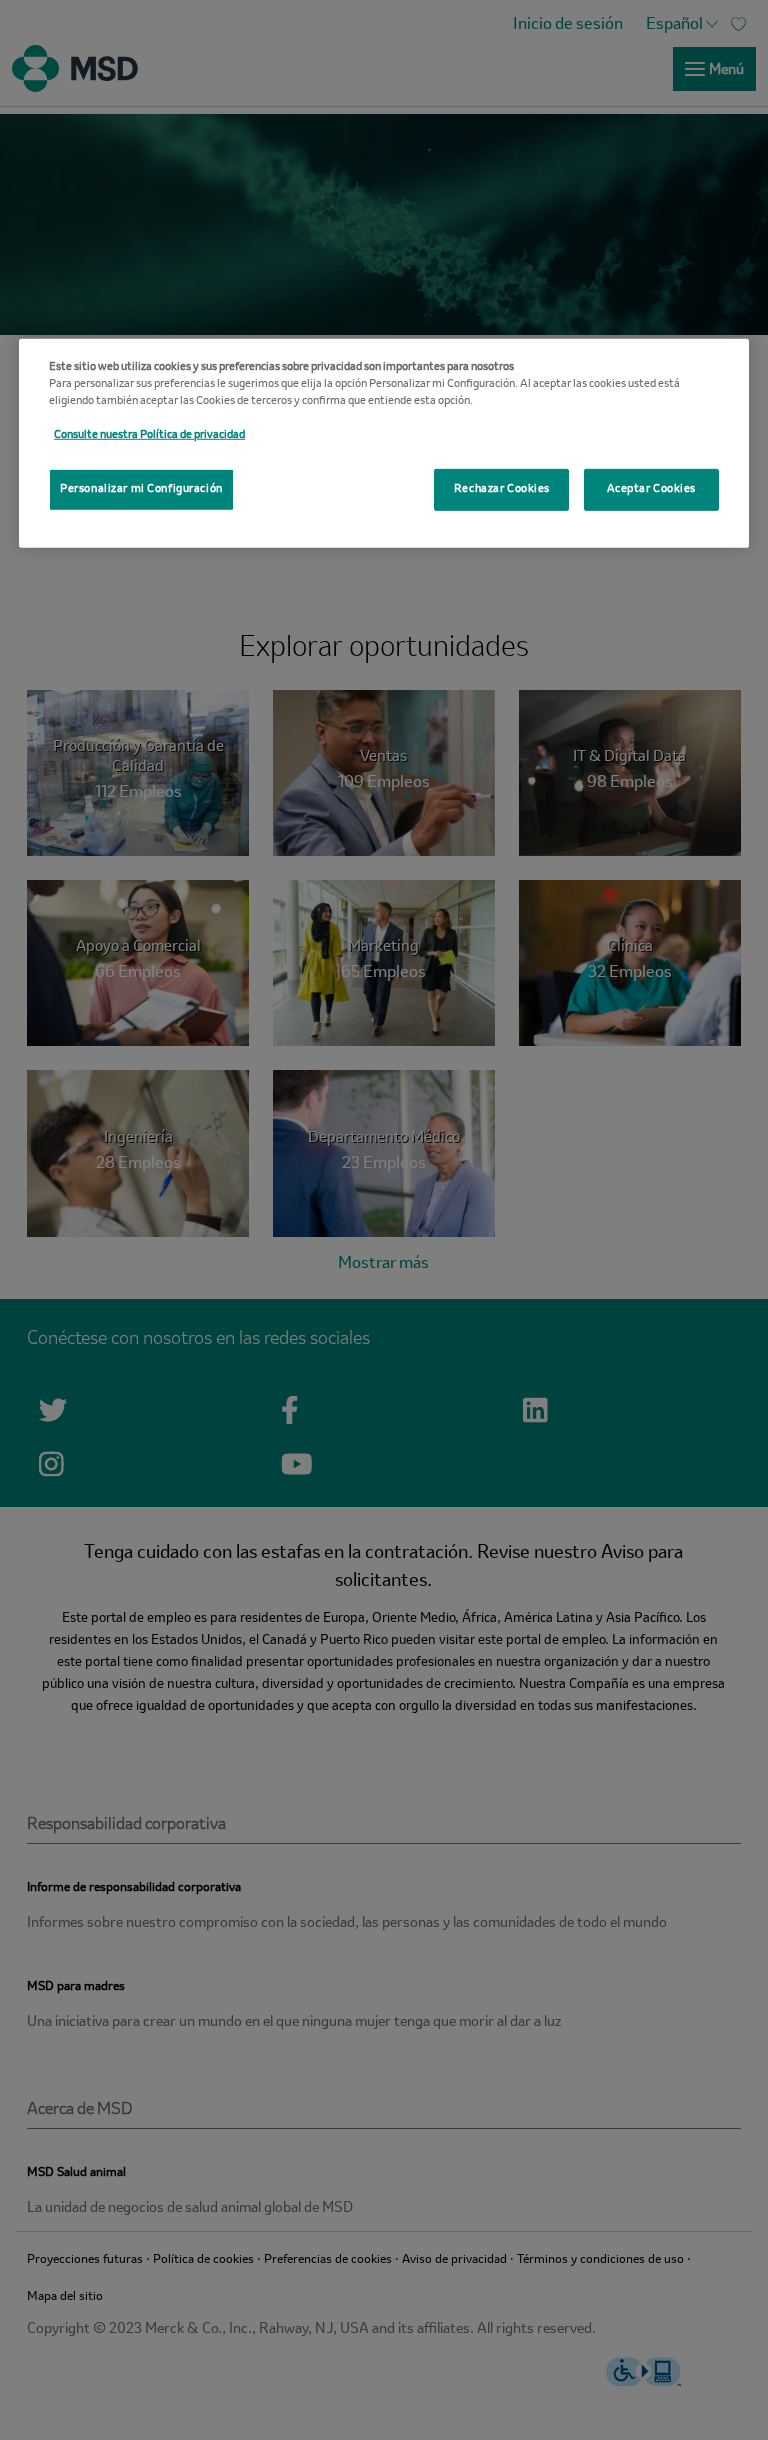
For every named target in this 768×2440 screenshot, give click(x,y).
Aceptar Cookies (652, 489)
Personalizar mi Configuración (141, 489)
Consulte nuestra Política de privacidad (149, 435)
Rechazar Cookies (502, 489)
